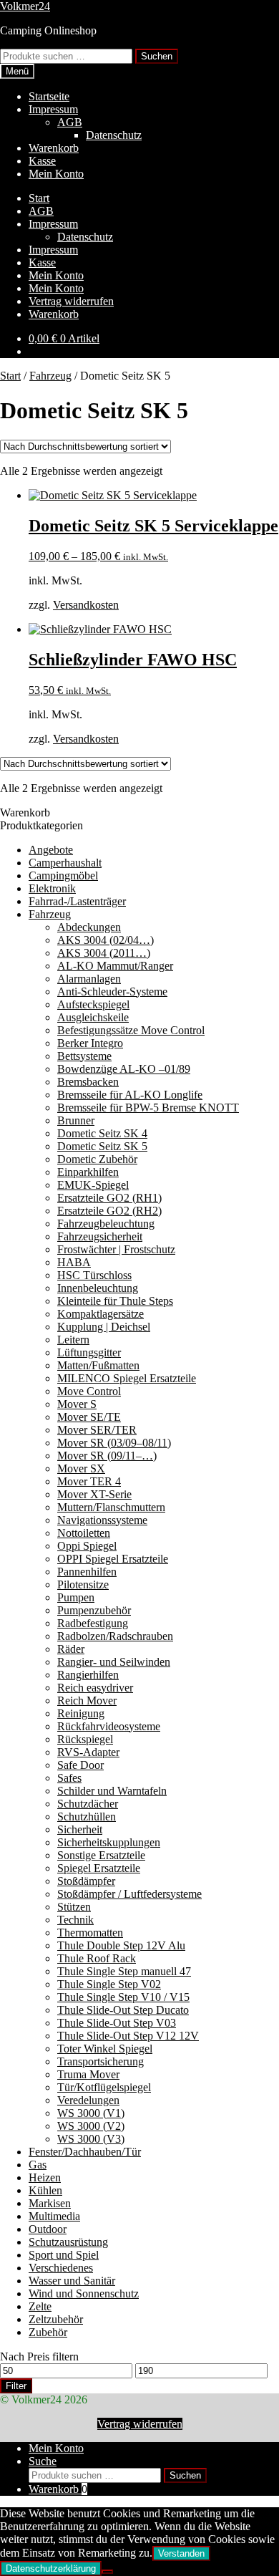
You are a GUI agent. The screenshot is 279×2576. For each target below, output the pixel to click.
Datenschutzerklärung (51, 2568)
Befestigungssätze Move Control (131, 1030)
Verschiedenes (61, 2268)
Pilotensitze (83, 1584)
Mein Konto (56, 174)
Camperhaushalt (65, 863)
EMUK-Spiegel (93, 1185)
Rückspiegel (85, 1739)
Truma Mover (88, 2074)
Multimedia (54, 2216)
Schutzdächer (88, 1804)
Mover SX (81, 1468)
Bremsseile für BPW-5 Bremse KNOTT (148, 1108)
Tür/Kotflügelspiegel (104, 2087)
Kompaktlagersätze (101, 1314)
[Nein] (107, 2572)
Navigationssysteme (102, 1520)
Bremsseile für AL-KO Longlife (130, 1095)
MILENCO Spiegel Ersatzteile (127, 1378)
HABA (74, 1262)
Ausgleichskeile (93, 1017)
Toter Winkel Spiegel (105, 2049)
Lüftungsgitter (89, 1352)
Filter (16, 2386)
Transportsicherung (101, 2061)
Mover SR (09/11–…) (107, 1456)
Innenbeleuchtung (98, 1288)
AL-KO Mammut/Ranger (115, 966)
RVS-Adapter (88, 1752)
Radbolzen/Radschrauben (115, 1636)
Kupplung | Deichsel (104, 1327)
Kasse (42, 161)
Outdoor (48, 2229)
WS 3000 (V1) (91, 2113)
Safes (69, 1778)
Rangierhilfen (88, 1675)
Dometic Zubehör (97, 1159)
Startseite (49, 96)
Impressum (53, 109)
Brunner (76, 1120)
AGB (70, 122)
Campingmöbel (63, 875)
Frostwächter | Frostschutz (116, 1249)
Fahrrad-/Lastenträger (77, 901)
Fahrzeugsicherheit (100, 1236)
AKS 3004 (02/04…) (106, 940)
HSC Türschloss (94, 1275)
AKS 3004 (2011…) (104, 953)
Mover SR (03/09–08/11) (114, 1443)
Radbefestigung (93, 1623)
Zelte (40, 2306)
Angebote (51, 850)
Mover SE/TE (89, 1417)
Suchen (157, 56)
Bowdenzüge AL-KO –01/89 (124, 1069)
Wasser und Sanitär (72, 2281)
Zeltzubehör (56, 2319)
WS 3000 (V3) (91, 2139)
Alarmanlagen (89, 979)
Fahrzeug (50, 376)
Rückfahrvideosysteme (109, 1726)
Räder (71, 1649)
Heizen (45, 2177)
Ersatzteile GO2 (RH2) (109, 1211)
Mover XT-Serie (94, 1494)
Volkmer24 (25, 6)
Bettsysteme (84, 1056)
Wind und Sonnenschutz (84, 2293)
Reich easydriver (95, 1688)
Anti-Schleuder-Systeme (112, 992)
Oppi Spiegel (87, 1546)
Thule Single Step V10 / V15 (123, 1997)
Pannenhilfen (87, 1572)
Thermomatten (90, 1933)
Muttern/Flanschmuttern (111, 1507)
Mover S (77, 1404)
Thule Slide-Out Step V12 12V (128, 2036)
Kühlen (45, 2190)
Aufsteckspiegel (93, 1004)
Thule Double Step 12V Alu (121, 1945)
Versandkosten (86, 605)
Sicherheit (80, 1829)
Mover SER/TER (97, 1430)
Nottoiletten (84, 1533)
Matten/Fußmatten (98, 1365)
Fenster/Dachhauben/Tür (85, 2152)
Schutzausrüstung (68, 2242)
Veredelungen (88, 2100)
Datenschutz (114, 135)
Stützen (74, 1907)
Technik (75, 1920)
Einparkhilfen (88, 1172)
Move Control (89, 1391)
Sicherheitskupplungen (109, 1842)
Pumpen (76, 1597)
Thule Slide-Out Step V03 (117, 2023)
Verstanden (181, 2553)
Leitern (73, 1340)
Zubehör (48, 2332)
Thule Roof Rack (97, 1958)
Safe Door (80, 1765)
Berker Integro (90, 1043)
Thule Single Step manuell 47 (124, 1971)
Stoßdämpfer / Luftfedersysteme (129, 1894)
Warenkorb (54, 148)
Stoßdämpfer (86, 1881)
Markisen (50, 2203)
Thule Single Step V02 (109, 1984)
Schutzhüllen (87, 1817)
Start (39, 198)
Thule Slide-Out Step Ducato (123, 2010)
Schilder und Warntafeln (112, 1791)
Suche (43, 2461)
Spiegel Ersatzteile (99, 1868)
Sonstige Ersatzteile (101, 1855)
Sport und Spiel (64, 2255)
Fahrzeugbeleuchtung (106, 1224)
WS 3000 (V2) (91, 2126)
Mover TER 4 (89, 1481)
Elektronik (52, 888)
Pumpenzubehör (94, 1610)
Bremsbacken (88, 1082)
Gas (38, 2165)
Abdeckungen (89, 927)
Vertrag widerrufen (71, 301)
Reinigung (81, 1713)
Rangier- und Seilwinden (114, 1662)
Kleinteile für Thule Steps (115, 1301)
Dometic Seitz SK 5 (102, 1146)
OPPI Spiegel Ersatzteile (113, 1559)
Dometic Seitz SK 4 (102, 1133)
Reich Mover (87, 1701)
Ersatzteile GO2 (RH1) (109, 1198)
